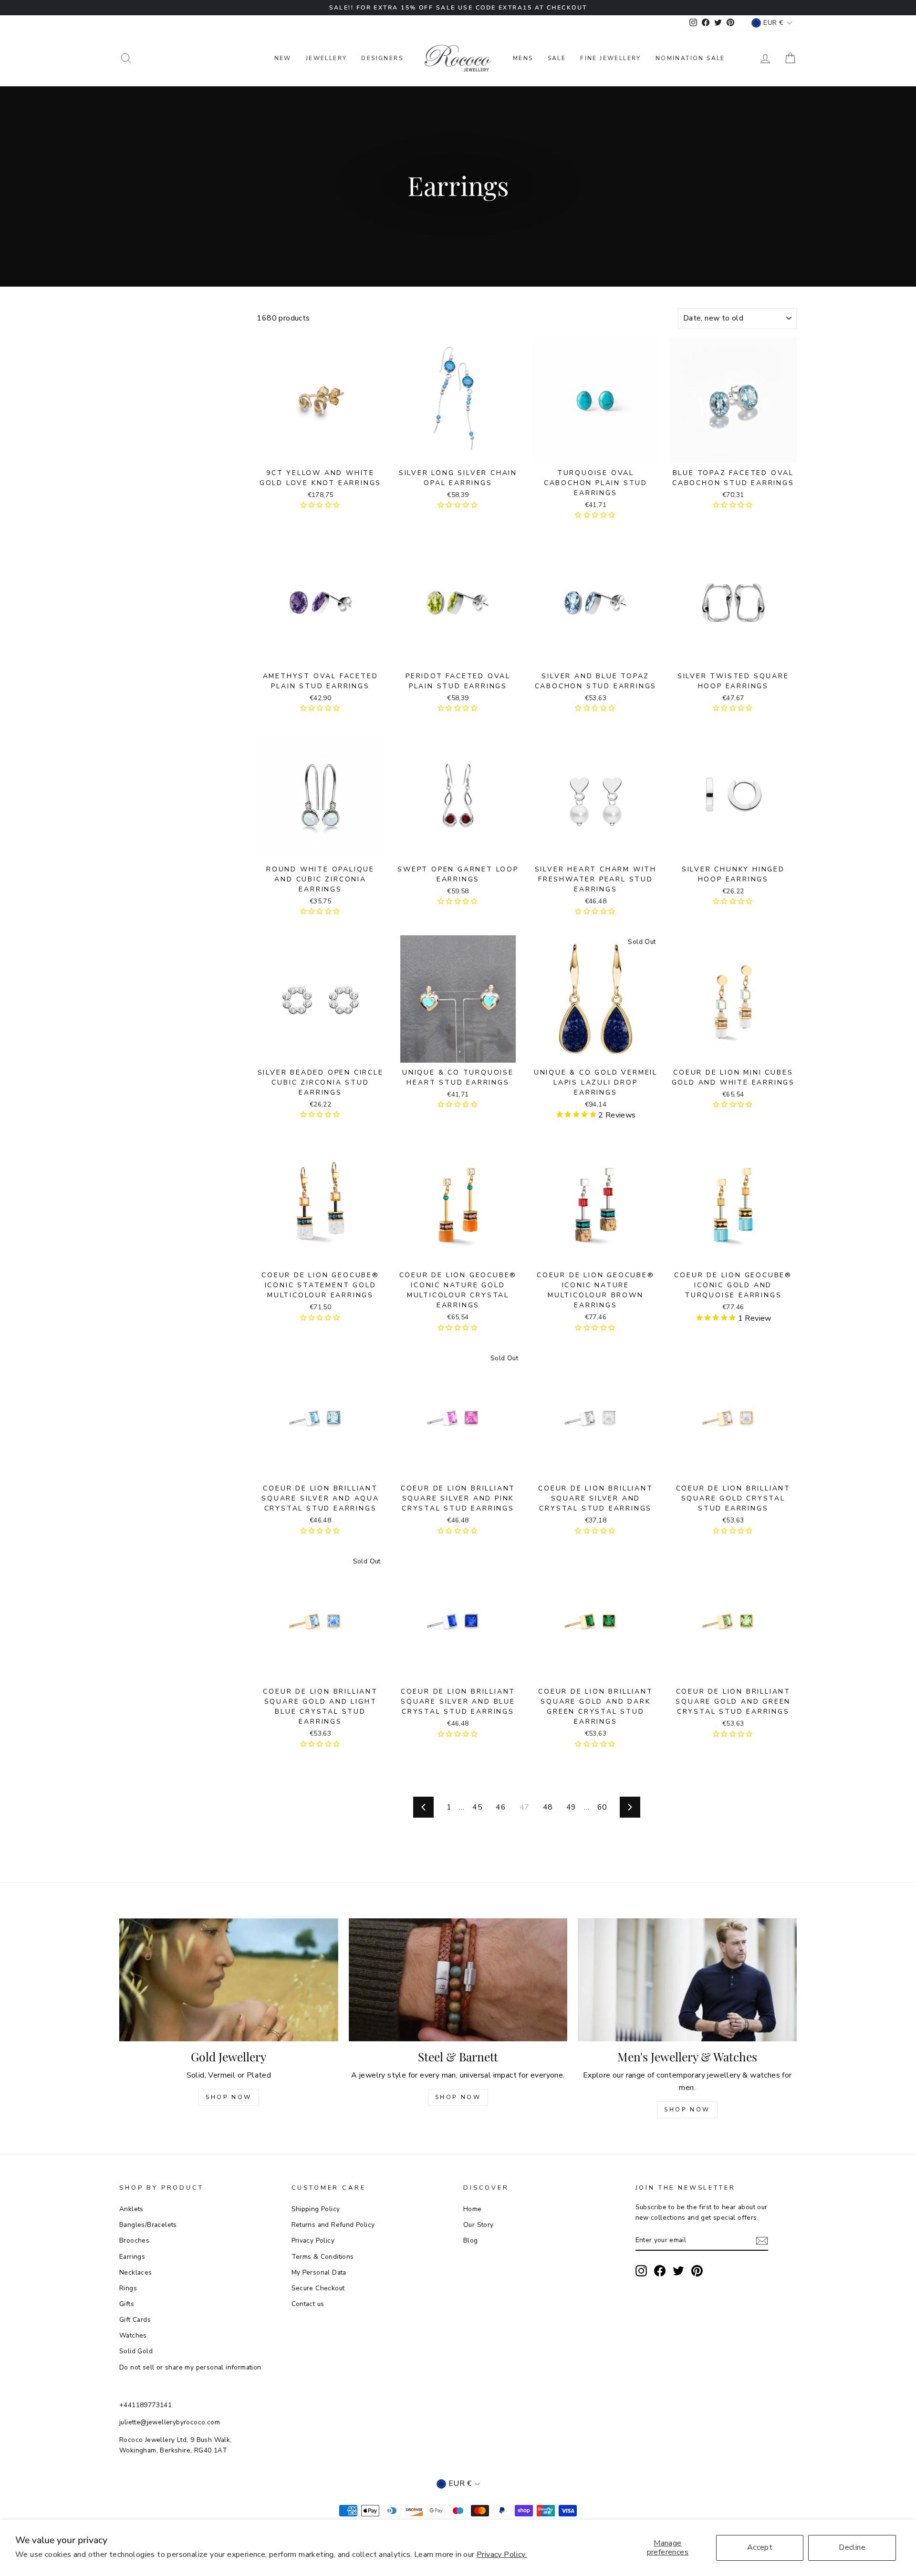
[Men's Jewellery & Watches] (687, 1980)
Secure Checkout (318, 2288)
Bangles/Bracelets (148, 2225)
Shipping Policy (316, 2209)
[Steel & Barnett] (458, 1980)
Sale (557, 58)
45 (477, 1807)
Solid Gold (136, 2351)
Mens (523, 58)
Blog (471, 2240)
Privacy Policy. (502, 2555)
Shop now (458, 2097)
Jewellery (327, 58)
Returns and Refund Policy (333, 2225)
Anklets (131, 2209)
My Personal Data (319, 2272)
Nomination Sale (690, 58)
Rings (128, 2288)
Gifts (127, 2304)
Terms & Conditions (323, 2257)
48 (548, 1807)
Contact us (308, 2304)
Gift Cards (135, 2320)
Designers (382, 58)
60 (602, 1807)
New (283, 58)
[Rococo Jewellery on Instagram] (641, 2271)
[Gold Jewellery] (229, 1980)
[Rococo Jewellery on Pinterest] (697, 2271)
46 (501, 1807)
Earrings (132, 2257)
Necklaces (136, 2272)
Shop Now (229, 2097)
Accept (760, 2547)
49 (571, 1807)
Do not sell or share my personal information (190, 2367)
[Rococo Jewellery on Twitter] (678, 2271)
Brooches (134, 2240)
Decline (852, 2547)
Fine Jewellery (611, 58)
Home (473, 2209)
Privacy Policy (313, 2240)
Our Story (479, 2225)
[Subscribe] (762, 2241)
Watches (133, 2335)
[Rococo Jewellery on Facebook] (660, 2271)
